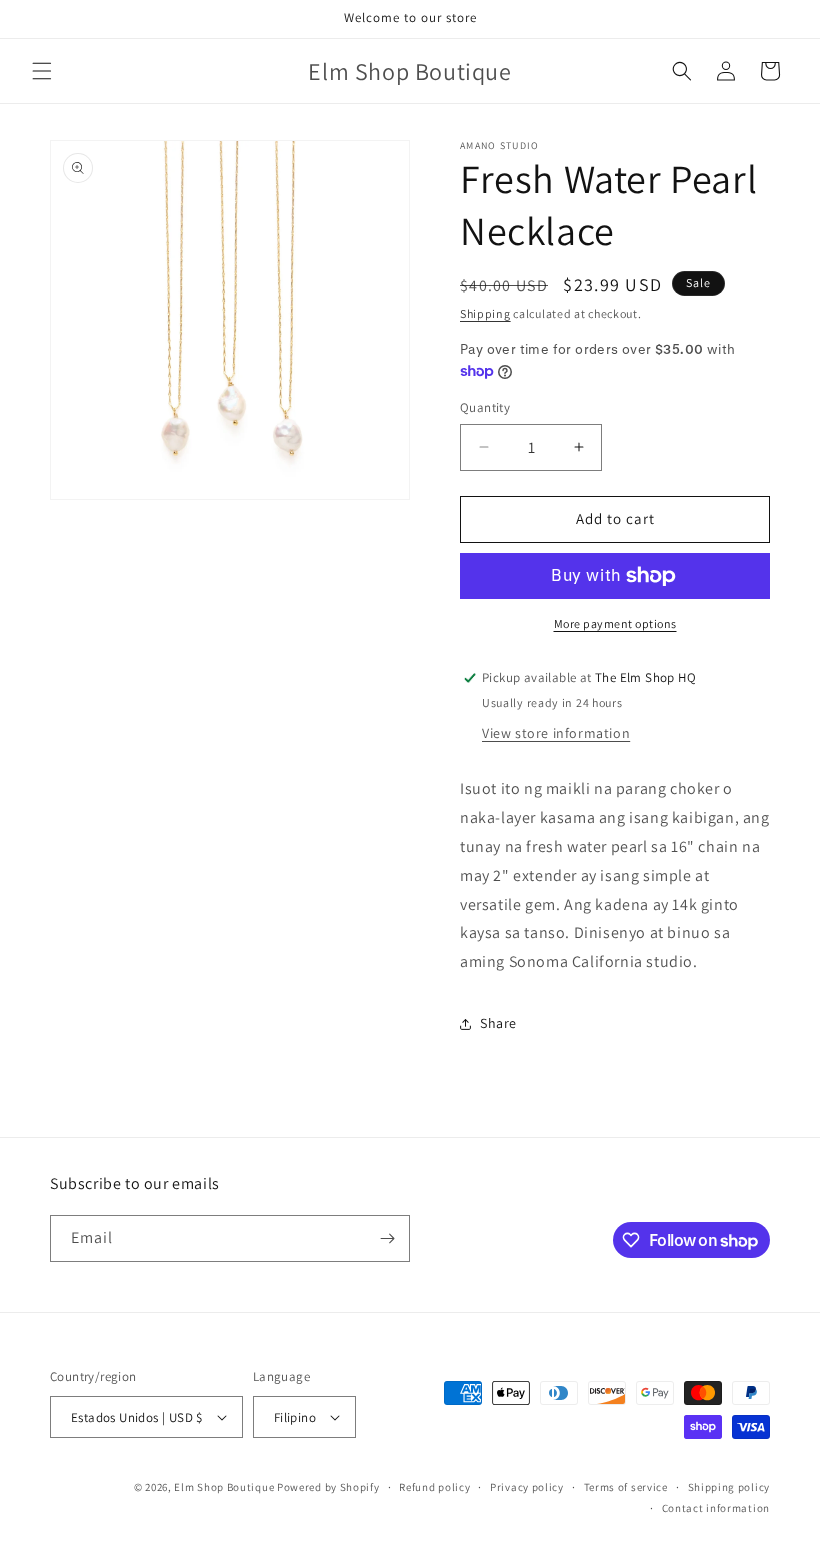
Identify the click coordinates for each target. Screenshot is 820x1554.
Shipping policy (729, 1487)
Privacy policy (527, 1487)
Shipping (485, 313)
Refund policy (434, 1487)
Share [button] (498, 1023)
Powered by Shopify (328, 1487)
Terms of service (626, 1487)
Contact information (716, 1508)
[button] (42, 71)
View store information (556, 733)
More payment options (615, 623)
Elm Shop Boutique (224, 1487)
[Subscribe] (387, 1238)
